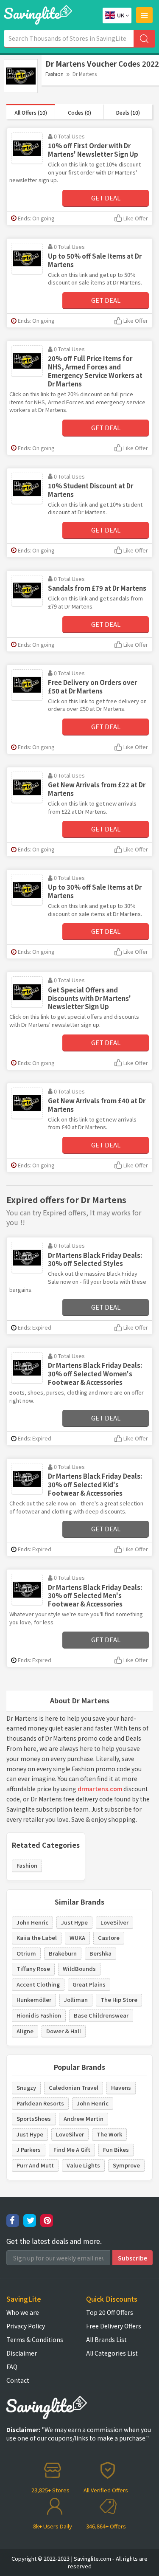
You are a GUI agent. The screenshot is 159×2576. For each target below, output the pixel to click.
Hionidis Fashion (39, 2015)
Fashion (54, 74)
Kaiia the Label (37, 1938)
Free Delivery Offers (114, 2326)
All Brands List (106, 2339)
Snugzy (26, 2087)
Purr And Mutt (35, 2165)
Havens (121, 2087)
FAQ (12, 2367)
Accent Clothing (38, 1984)
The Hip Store (119, 2000)
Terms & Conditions (35, 2339)
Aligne (25, 2031)
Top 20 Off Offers (110, 2312)
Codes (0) (79, 112)
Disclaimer (22, 2353)
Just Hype (74, 1922)
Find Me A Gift (72, 2149)
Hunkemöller (34, 2000)
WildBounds (79, 1969)
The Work (109, 2134)
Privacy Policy (26, 2326)
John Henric (32, 1922)
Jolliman (76, 2000)
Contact (18, 2380)
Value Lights (83, 2165)
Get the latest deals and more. (54, 2241)
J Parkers (29, 2149)
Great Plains (89, 1984)
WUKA (77, 1938)
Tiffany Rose (33, 1969)
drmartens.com (100, 1789)
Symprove (126, 2165)
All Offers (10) (31, 112)
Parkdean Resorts (40, 2103)
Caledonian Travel (74, 2087)
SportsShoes (34, 2118)
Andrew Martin (84, 2118)
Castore (109, 1938)
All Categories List (112, 2353)
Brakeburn (63, 1953)
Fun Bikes (116, 2149)
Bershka (100, 1953)
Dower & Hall (64, 2031)
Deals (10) (128, 112)
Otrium (26, 1953)
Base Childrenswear (101, 2015)
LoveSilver (114, 1922)
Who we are (23, 2312)
